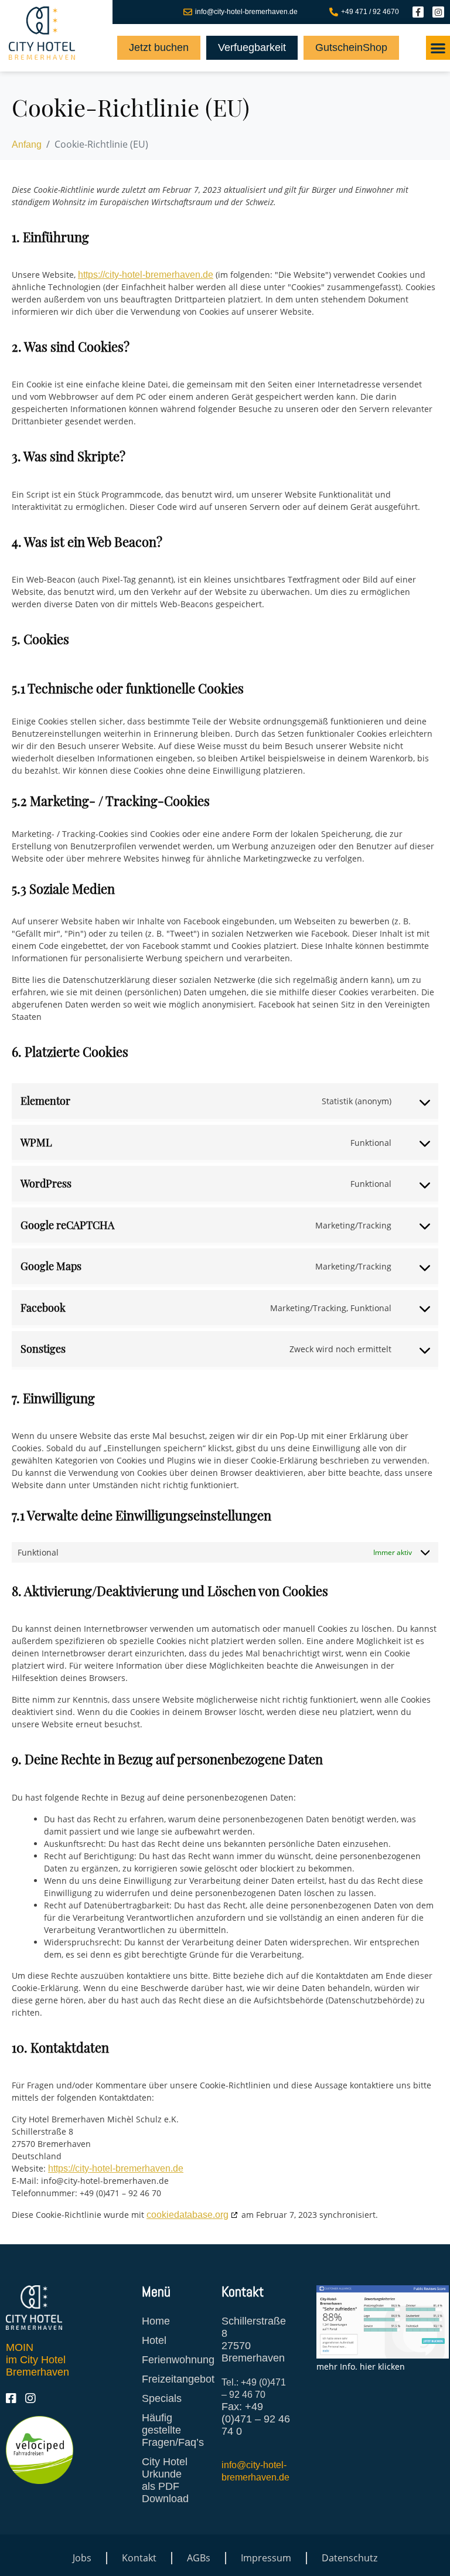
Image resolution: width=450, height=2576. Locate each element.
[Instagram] (438, 12)
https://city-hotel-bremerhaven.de (146, 275)
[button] (438, 48)
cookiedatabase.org (187, 2215)
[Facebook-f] (418, 12)
